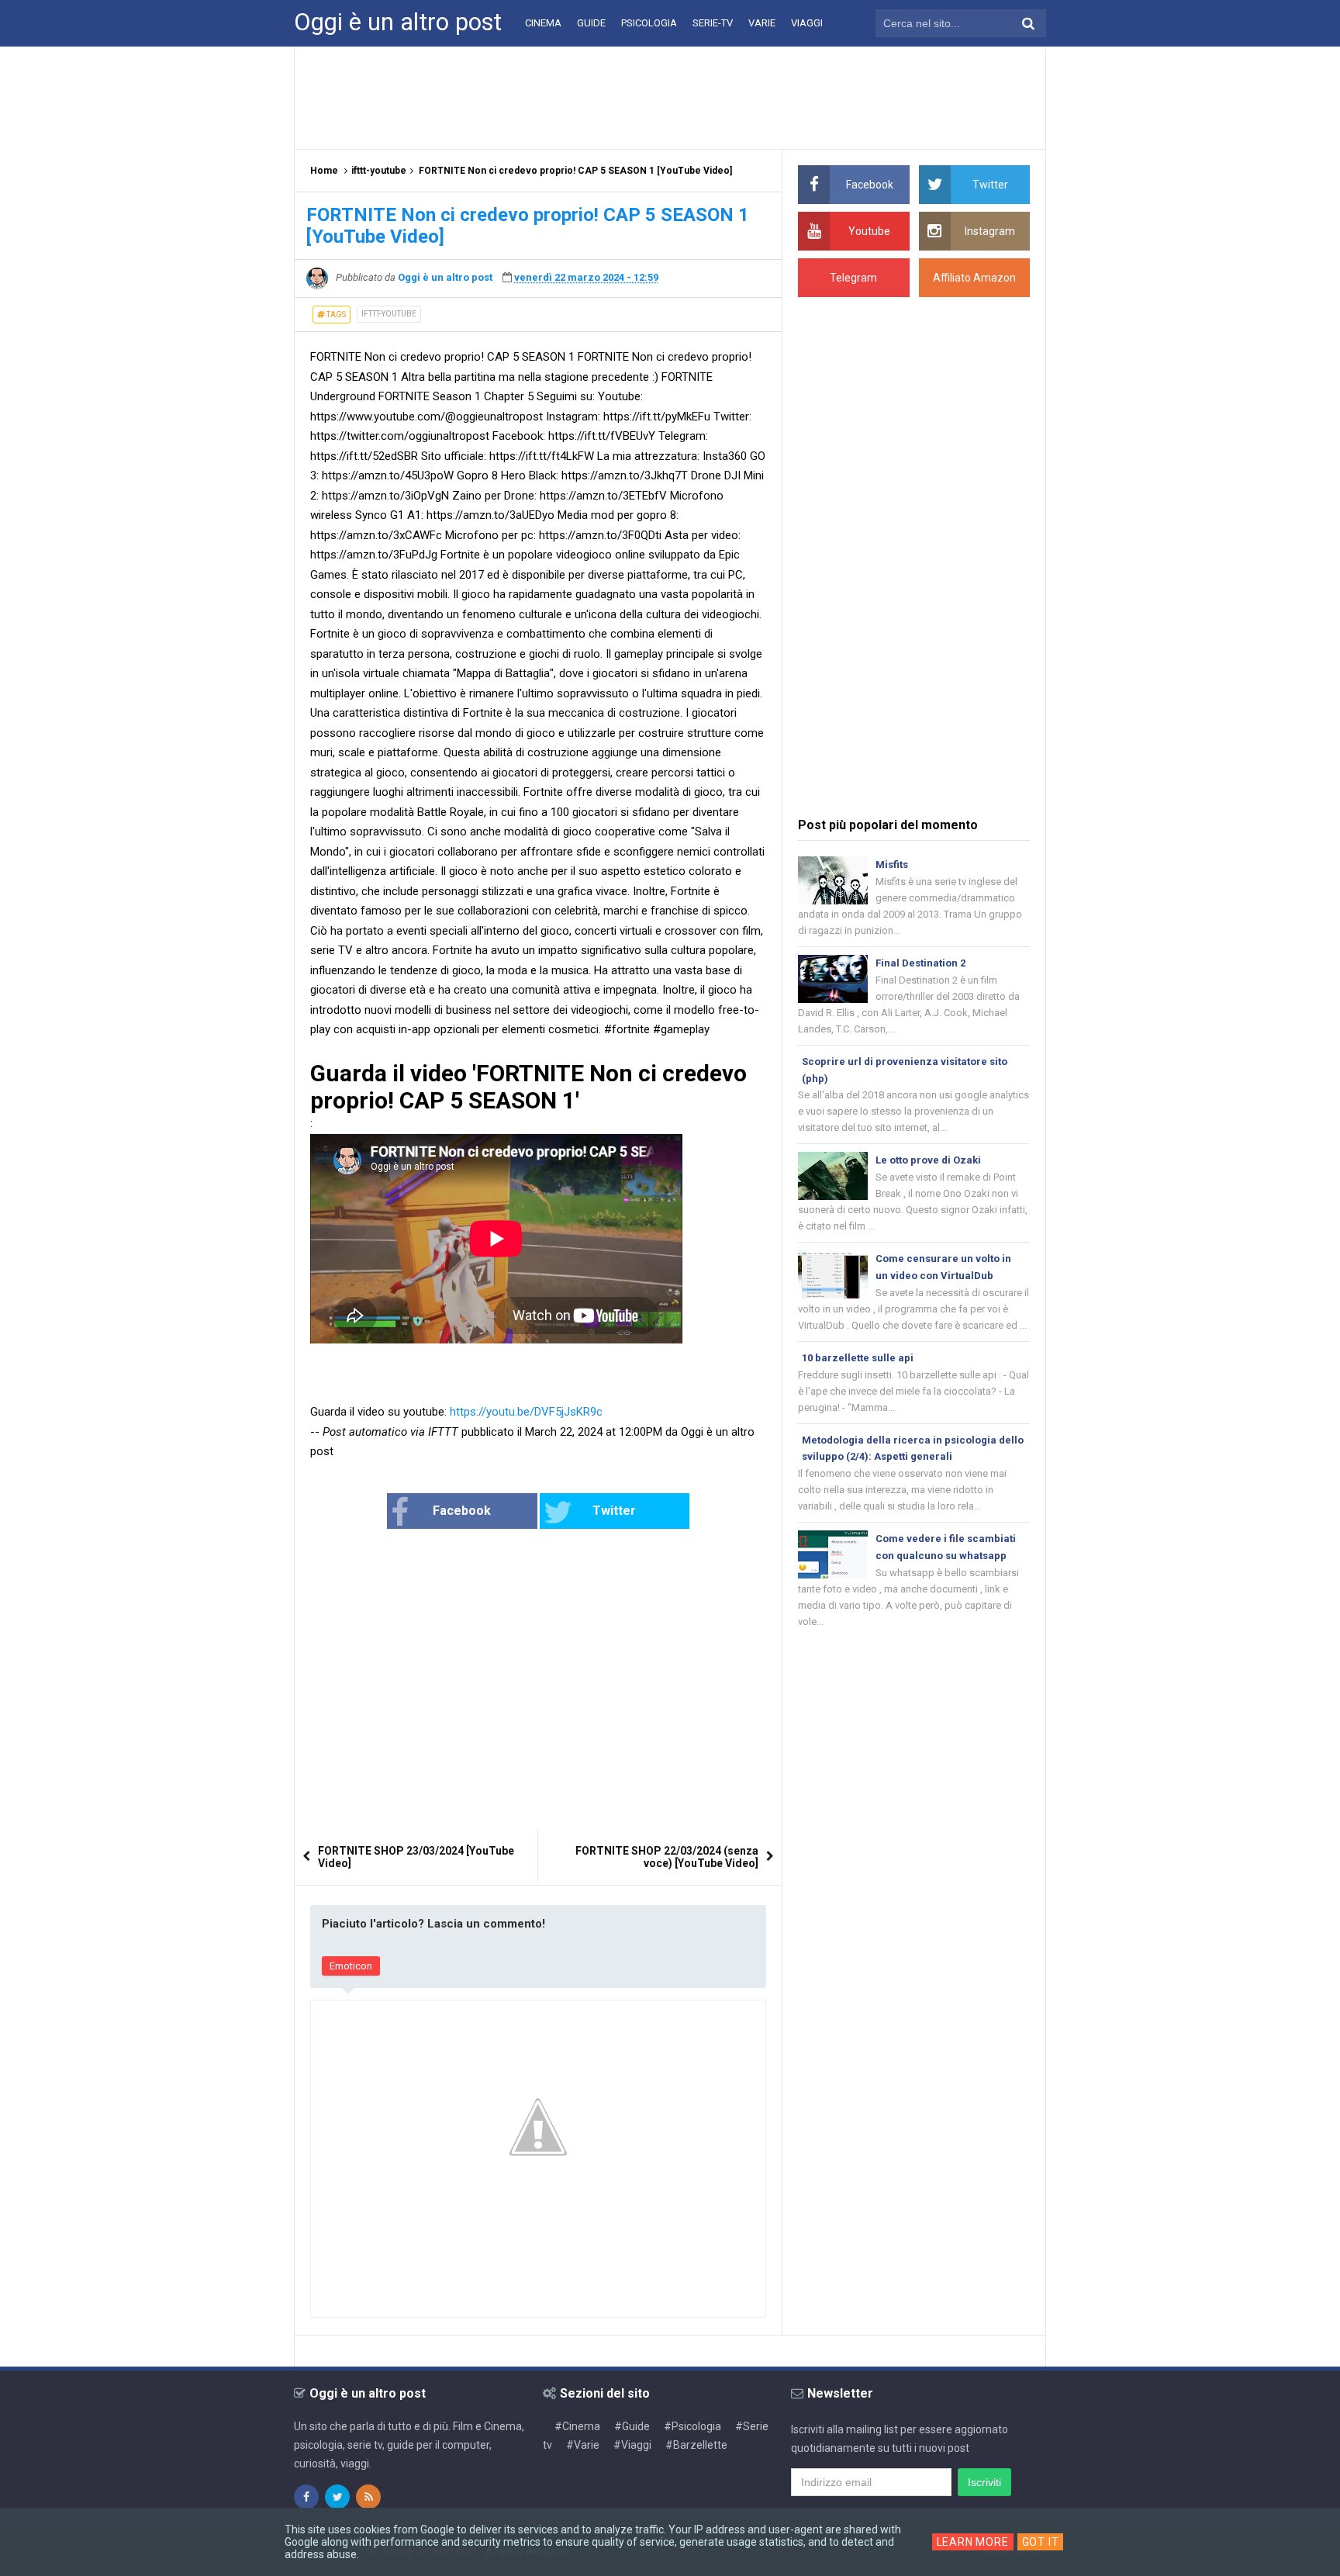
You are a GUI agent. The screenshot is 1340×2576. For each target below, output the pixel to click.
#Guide (632, 2426)
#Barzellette (696, 2445)
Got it (1041, 2542)
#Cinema (577, 2426)
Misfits (892, 864)
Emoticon (351, 1966)
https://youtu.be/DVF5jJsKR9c (526, 1412)
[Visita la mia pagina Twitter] (337, 2497)
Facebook (462, 1511)
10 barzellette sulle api (858, 1358)
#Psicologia (692, 2426)
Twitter (614, 1511)
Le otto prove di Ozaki (928, 1160)
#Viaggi (632, 2445)
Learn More (973, 2542)
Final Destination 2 (920, 963)
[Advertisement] (670, 97)
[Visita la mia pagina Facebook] (306, 2497)
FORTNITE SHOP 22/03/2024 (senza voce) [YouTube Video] (667, 1857)
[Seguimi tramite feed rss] (368, 2497)
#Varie (583, 2445)
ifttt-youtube (389, 314)
